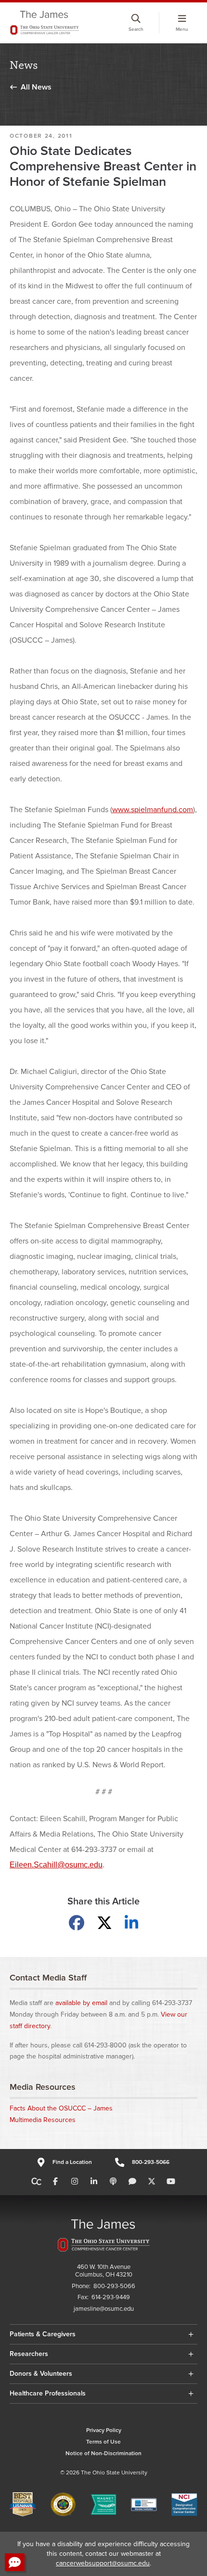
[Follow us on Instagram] (75, 2182)
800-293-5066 (151, 2162)
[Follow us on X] (152, 2182)
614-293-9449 (111, 2298)
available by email (81, 2003)
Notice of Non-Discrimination (103, 2453)
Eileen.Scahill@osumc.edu (56, 1865)
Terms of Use (103, 2442)
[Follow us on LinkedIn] (94, 2182)
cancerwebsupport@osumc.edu (103, 2563)
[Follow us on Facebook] (55, 2182)
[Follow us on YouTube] (171, 2182)
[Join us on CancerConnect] (36, 2182)
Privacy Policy (104, 2430)
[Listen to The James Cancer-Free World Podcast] (113, 2182)
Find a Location (72, 2162)
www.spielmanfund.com (153, 810)
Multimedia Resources (43, 2120)
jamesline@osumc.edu (104, 2309)
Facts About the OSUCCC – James (61, 2108)
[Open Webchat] (15, 2562)
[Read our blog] (132, 2182)
